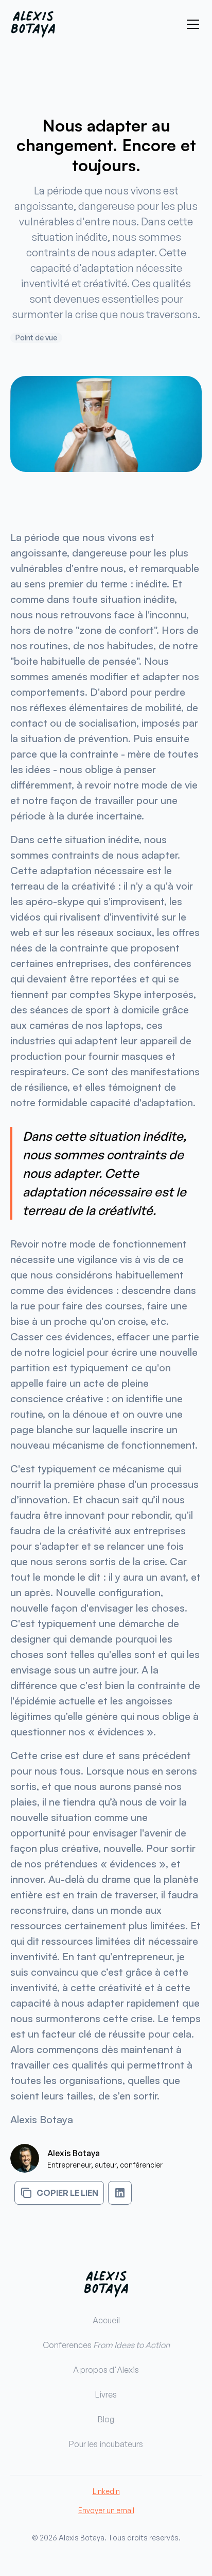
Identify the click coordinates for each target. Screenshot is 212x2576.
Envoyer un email (106, 2510)
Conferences (106, 2345)
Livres (106, 2394)
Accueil (106, 2320)
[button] (191, 24)
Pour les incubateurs (106, 2444)
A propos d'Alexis (106, 2370)
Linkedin (106, 2491)
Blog (106, 2419)
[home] (33, 24)
